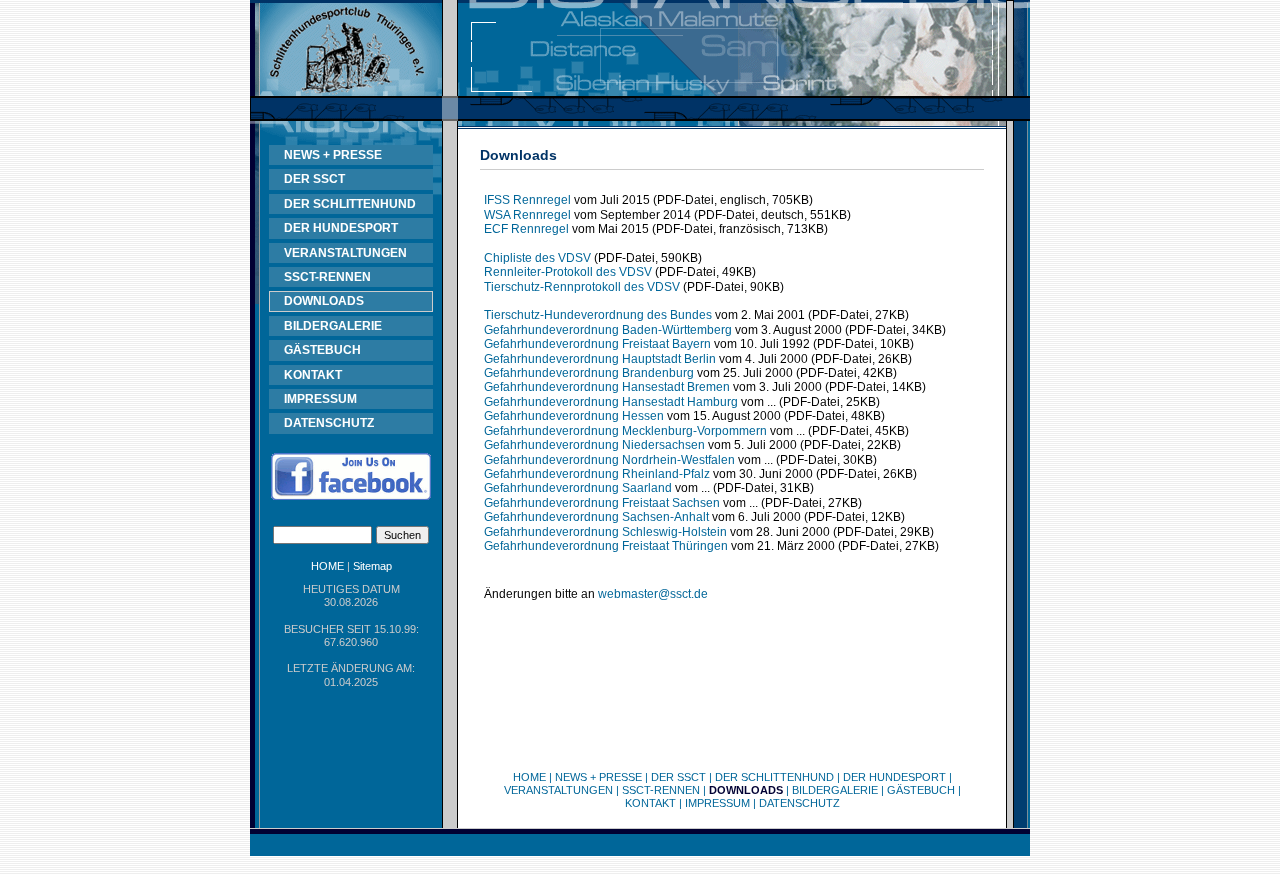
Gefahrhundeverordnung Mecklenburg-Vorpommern (625, 431)
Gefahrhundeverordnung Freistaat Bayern (597, 344)
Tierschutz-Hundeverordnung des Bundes (598, 315)
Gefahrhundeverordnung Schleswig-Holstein (605, 532)
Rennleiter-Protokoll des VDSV (568, 272)
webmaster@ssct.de (653, 594)
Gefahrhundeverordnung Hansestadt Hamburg (611, 402)
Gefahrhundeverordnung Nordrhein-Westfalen (609, 460)
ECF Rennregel (526, 229)
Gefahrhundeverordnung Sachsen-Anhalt (596, 517)
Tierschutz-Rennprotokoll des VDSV (582, 287)
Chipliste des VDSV (537, 258)
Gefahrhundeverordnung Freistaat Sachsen (602, 503)
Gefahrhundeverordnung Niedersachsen (594, 445)
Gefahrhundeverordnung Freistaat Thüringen (606, 546)
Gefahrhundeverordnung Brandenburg (589, 373)
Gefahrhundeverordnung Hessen (574, 416)
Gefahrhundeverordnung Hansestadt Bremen (607, 387)
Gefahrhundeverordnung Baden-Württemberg (608, 330)
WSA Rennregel (527, 215)
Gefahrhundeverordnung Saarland (578, 488)
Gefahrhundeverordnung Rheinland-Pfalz (597, 474)
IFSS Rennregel (527, 200)
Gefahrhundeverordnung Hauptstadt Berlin (600, 359)
